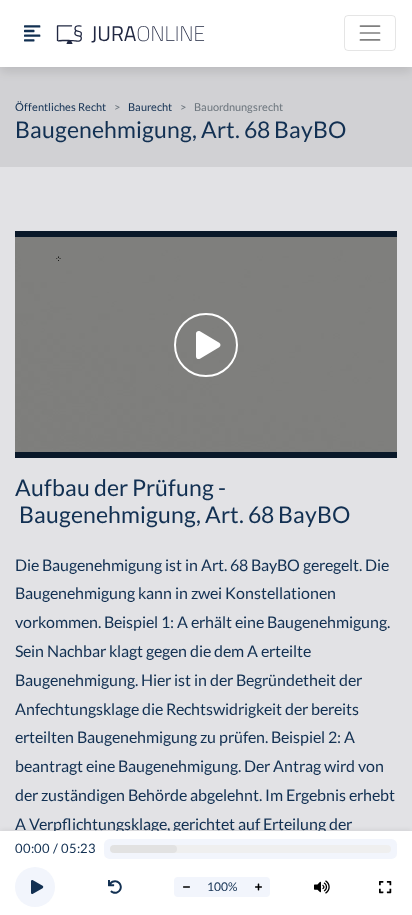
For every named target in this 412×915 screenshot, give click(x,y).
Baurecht (150, 106)
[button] (119, 887)
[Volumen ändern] (322, 887)
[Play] (35, 887)
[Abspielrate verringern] (186, 887)
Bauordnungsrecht (238, 106)
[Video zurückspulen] (115, 887)
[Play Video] (206, 344)
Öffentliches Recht (60, 106)
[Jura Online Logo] (131, 33)
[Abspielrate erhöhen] (258, 887)
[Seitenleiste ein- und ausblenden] (32, 33)
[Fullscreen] (385, 887)
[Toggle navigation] (370, 33)
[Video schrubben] (251, 849)
